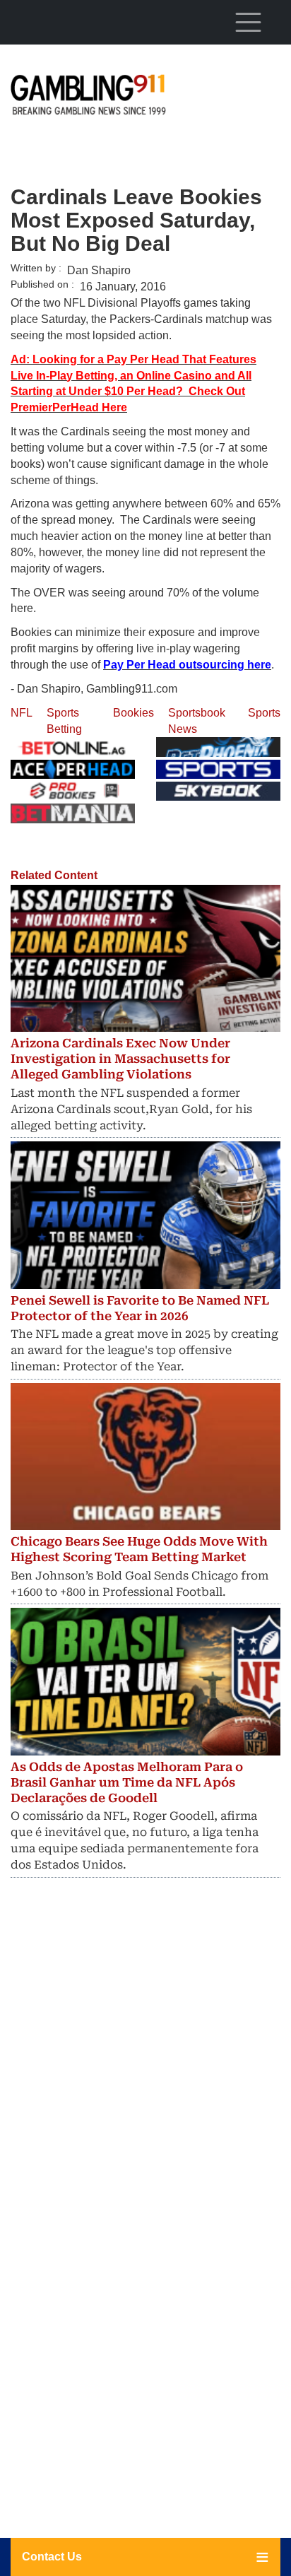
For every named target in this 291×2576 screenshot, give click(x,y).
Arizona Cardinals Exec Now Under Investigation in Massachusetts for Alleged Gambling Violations (120, 1059)
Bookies (133, 713)
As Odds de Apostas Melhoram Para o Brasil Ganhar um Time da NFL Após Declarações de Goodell (127, 1782)
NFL (22, 713)
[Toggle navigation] (248, 22)
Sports (264, 713)
